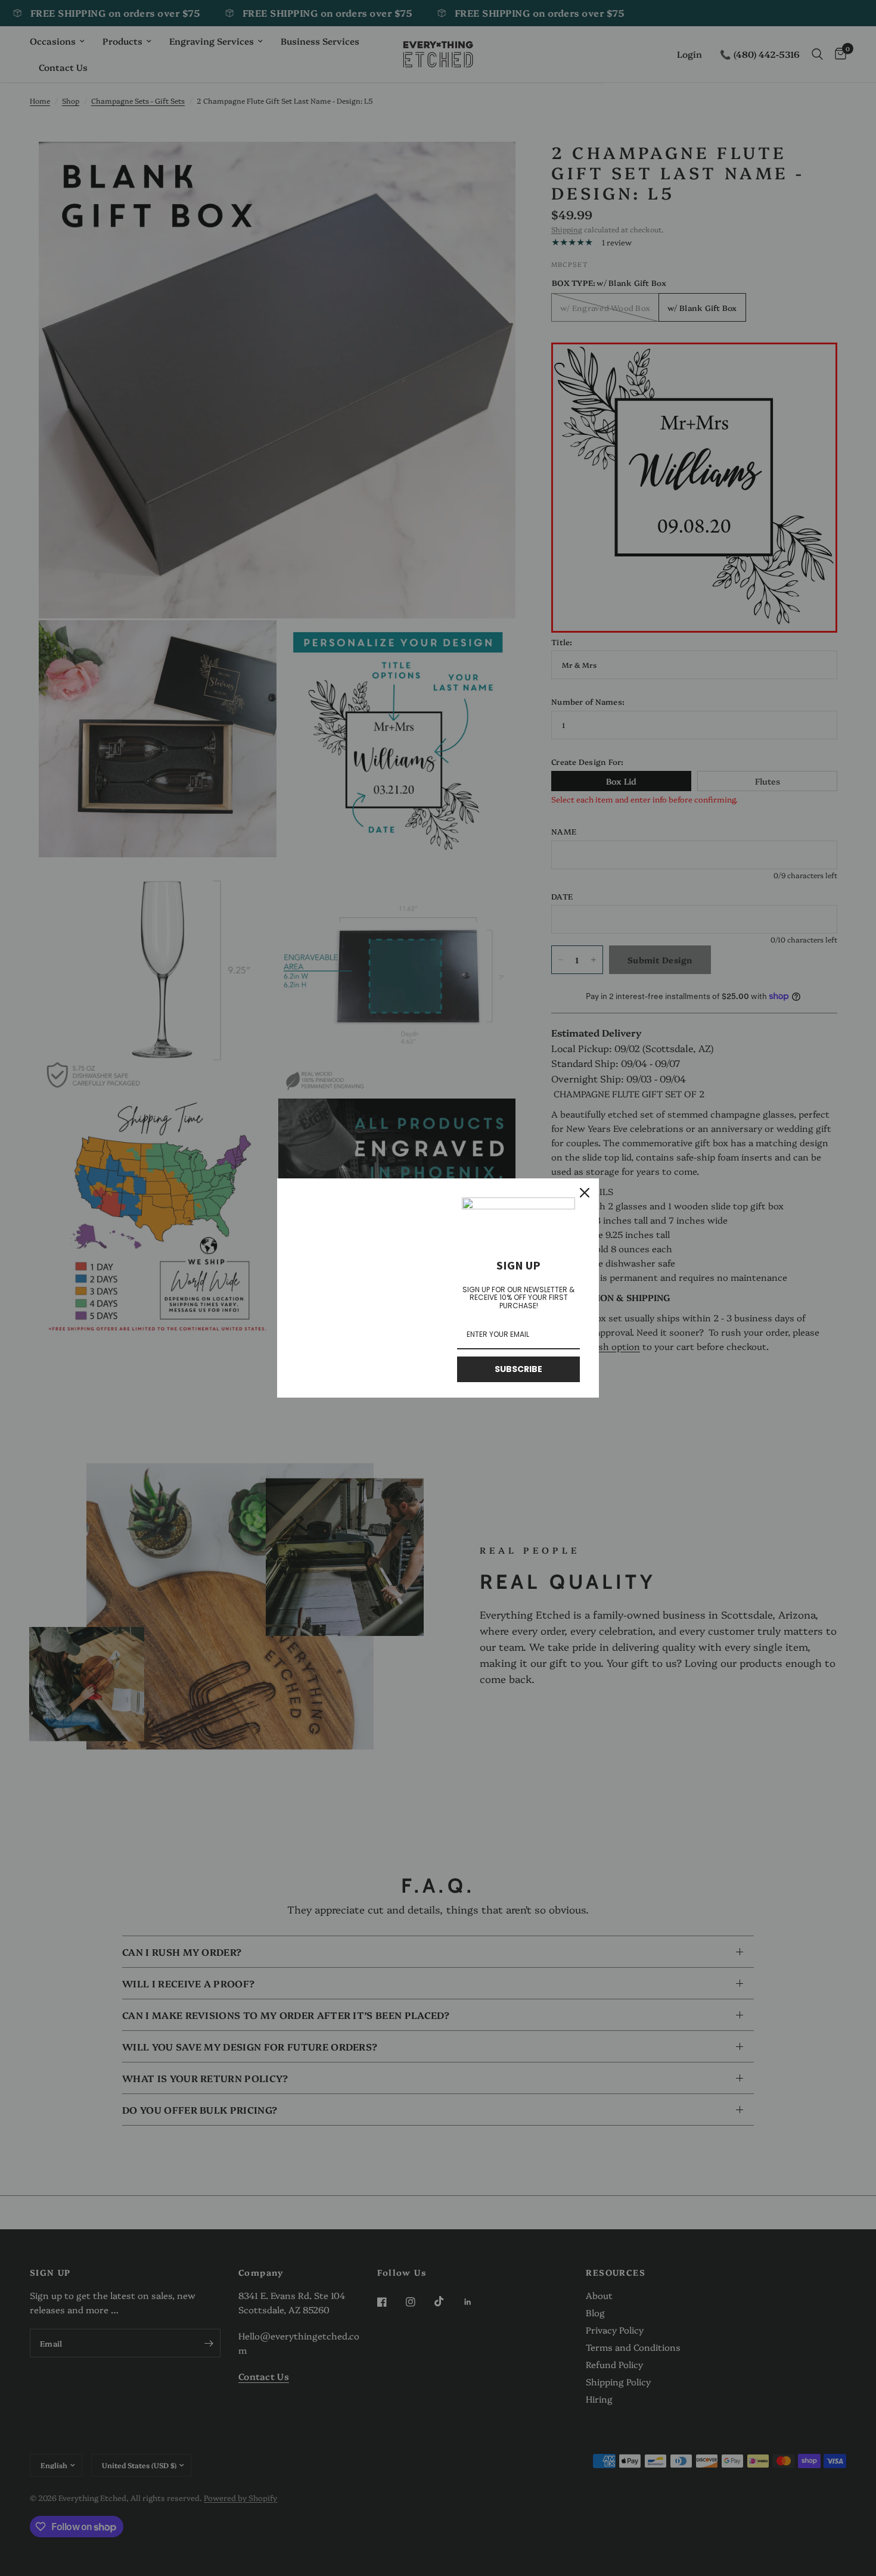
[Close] (585, 1193)
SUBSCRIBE (518, 1369)
